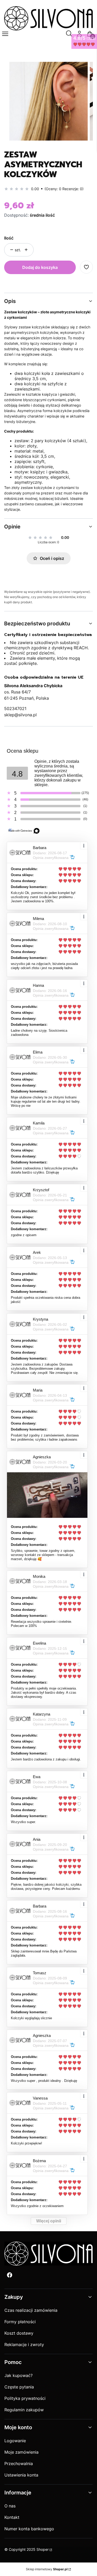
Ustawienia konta (21, 2475)
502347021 (15, 708)
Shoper (43, 2549)
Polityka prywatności (25, 2398)
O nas (10, 2506)
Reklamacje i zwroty (24, 2345)
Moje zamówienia (21, 2452)
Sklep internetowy (47, 2569)
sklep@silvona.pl (20, 715)
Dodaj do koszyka (40, 267)
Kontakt (12, 2517)
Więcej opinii (49, 2221)
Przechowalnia (19, 2464)
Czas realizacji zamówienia (31, 2310)
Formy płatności (20, 2322)
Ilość (9, 238)
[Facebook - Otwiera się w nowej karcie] (10, 2275)
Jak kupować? (18, 2375)
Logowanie (15, 2441)
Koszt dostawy (19, 2333)
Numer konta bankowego (29, 2529)
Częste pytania (19, 2387)
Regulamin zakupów (24, 2410)
